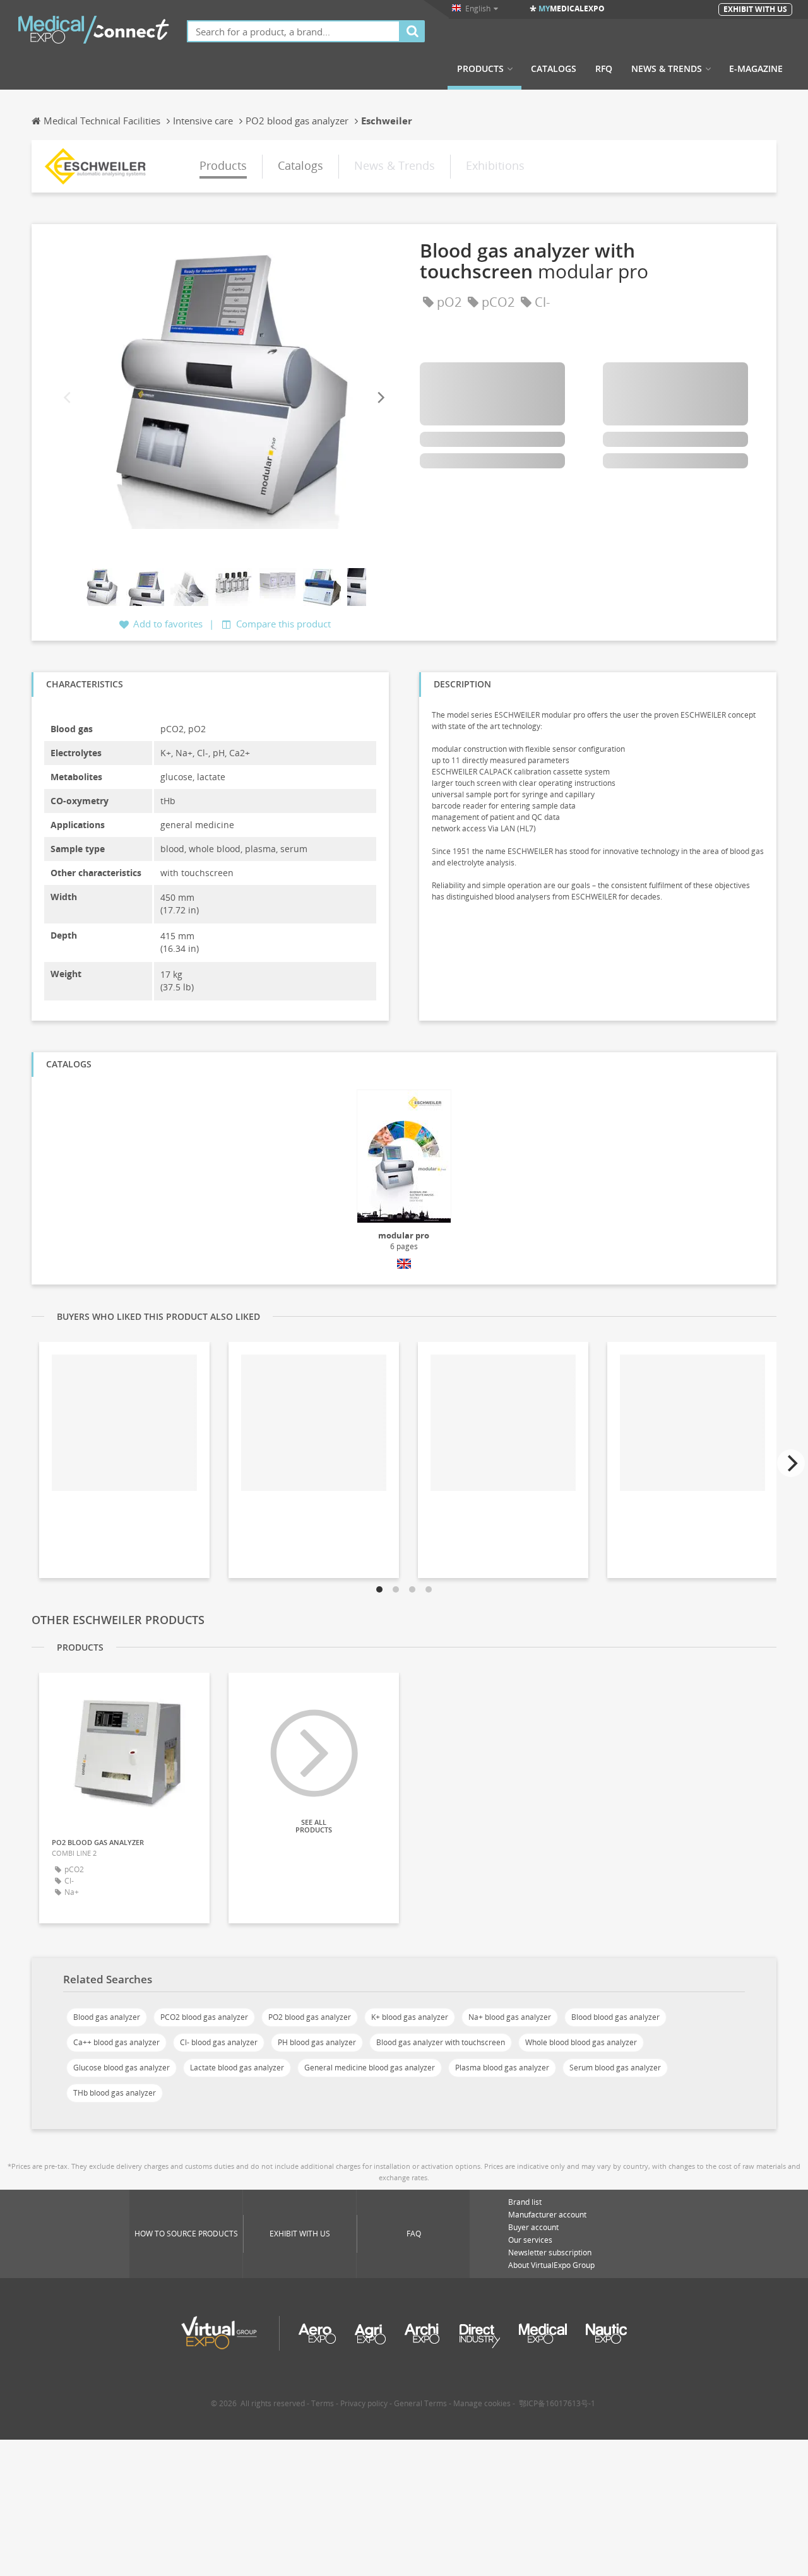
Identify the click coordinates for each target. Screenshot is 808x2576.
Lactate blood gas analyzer (237, 2068)
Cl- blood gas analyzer (219, 2042)
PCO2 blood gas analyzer (204, 2017)
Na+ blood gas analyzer (510, 2017)
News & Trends (667, 69)
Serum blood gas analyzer (615, 2068)
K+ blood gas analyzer (410, 2017)
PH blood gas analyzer (317, 2042)
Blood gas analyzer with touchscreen (441, 2042)
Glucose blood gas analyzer (122, 2068)
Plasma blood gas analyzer (502, 2068)
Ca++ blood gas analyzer (116, 2042)
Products (480, 69)
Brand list (525, 2202)
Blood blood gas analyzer (615, 2017)
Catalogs (554, 69)
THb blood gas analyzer (115, 2093)
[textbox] (294, 31)
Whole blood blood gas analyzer (581, 2042)
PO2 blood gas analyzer (310, 2017)
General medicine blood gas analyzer (370, 2068)
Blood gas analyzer (107, 2017)
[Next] (380, 398)
